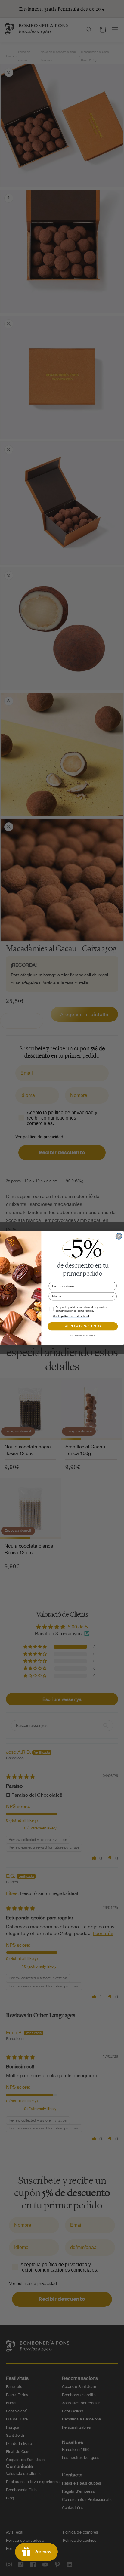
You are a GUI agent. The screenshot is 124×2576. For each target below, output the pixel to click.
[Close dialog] (119, 1236)
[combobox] (81, 1296)
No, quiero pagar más (83, 1336)
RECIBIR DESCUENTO (83, 1327)
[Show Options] (113, 1296)
